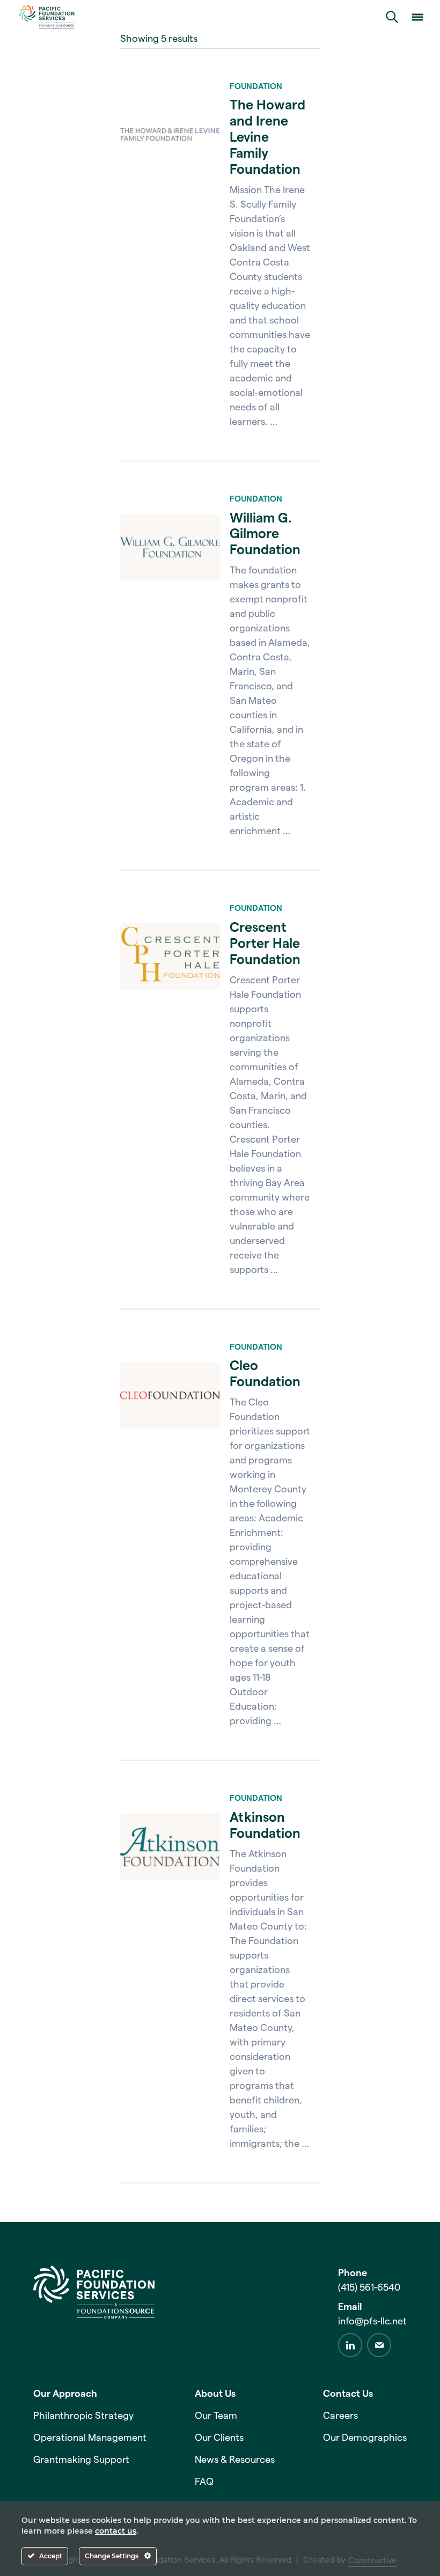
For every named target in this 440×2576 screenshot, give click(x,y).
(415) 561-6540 (369, 2287)
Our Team (216, 2416)
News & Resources (235, 2460)
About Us (215, 2394)
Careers (340, 2416)
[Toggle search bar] (392, 17)
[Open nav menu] (417, 17)
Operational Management (90, 2438)
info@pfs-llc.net (372, 2321)
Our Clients (219, 2438)
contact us (116, 2531)
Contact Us (348, 2394)
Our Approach (65, 2394)
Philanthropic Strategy (83, 2416)
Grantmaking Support (81, 2460)
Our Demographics (365, 2438)
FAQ (204, 2482)
